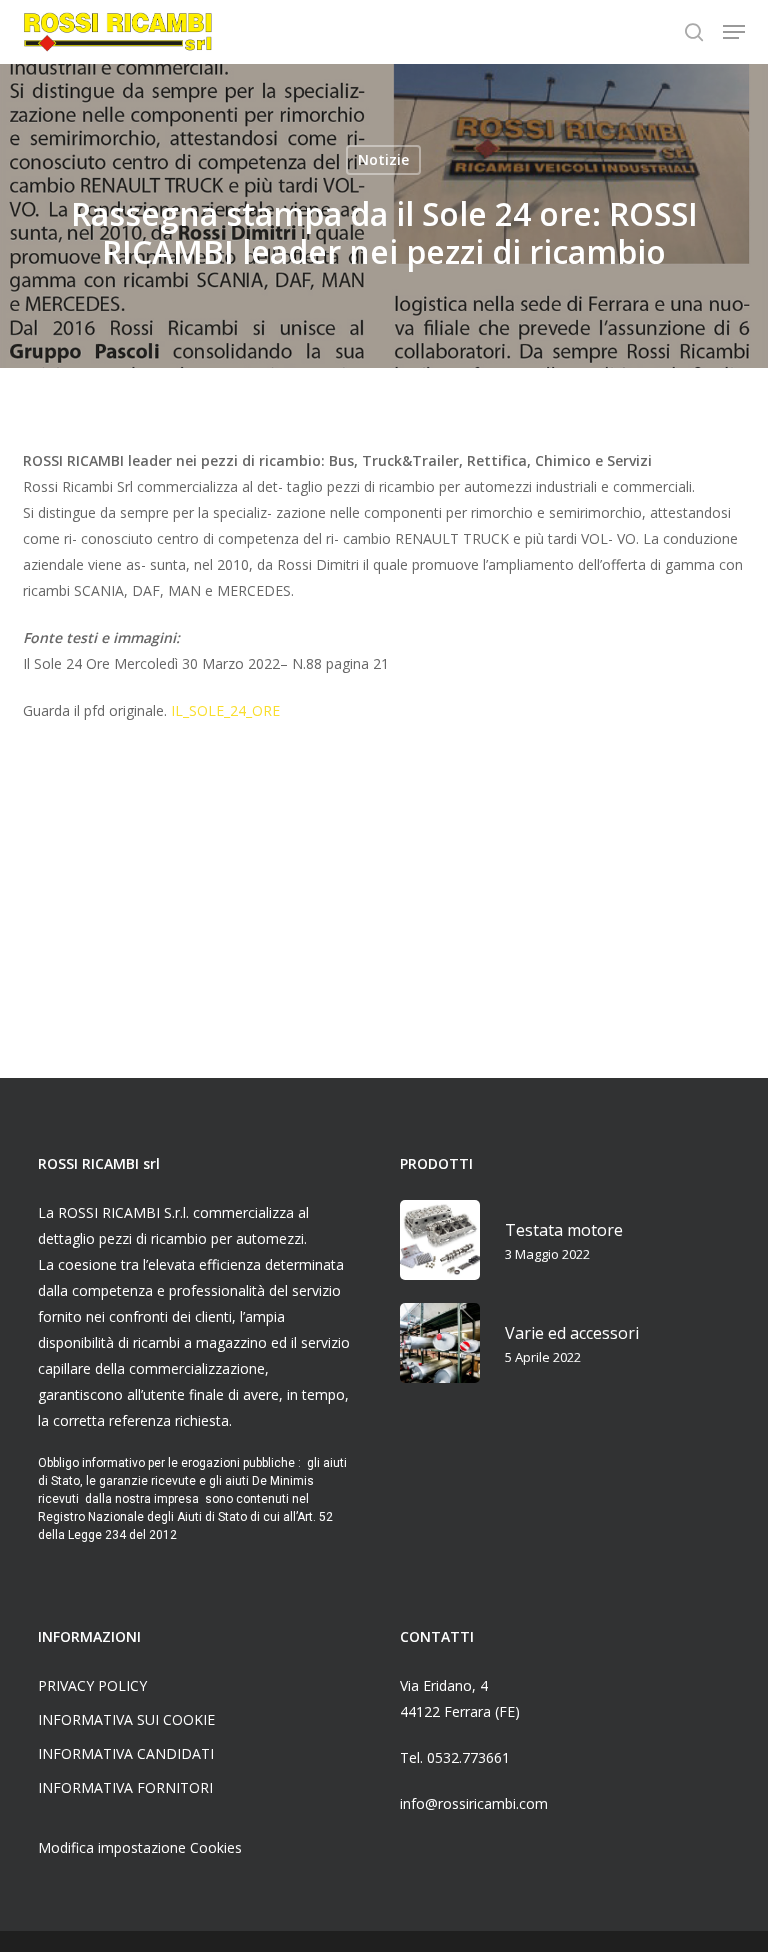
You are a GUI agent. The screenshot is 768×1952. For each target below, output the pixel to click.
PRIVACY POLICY (92, 1685)
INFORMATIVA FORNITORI (125, 1787)
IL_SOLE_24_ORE (225, 710)
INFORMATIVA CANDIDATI (126, 1753)
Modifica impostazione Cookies (140, 1847)
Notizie (383, 159)
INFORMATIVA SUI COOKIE (126, 1719)
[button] (734, 32)
